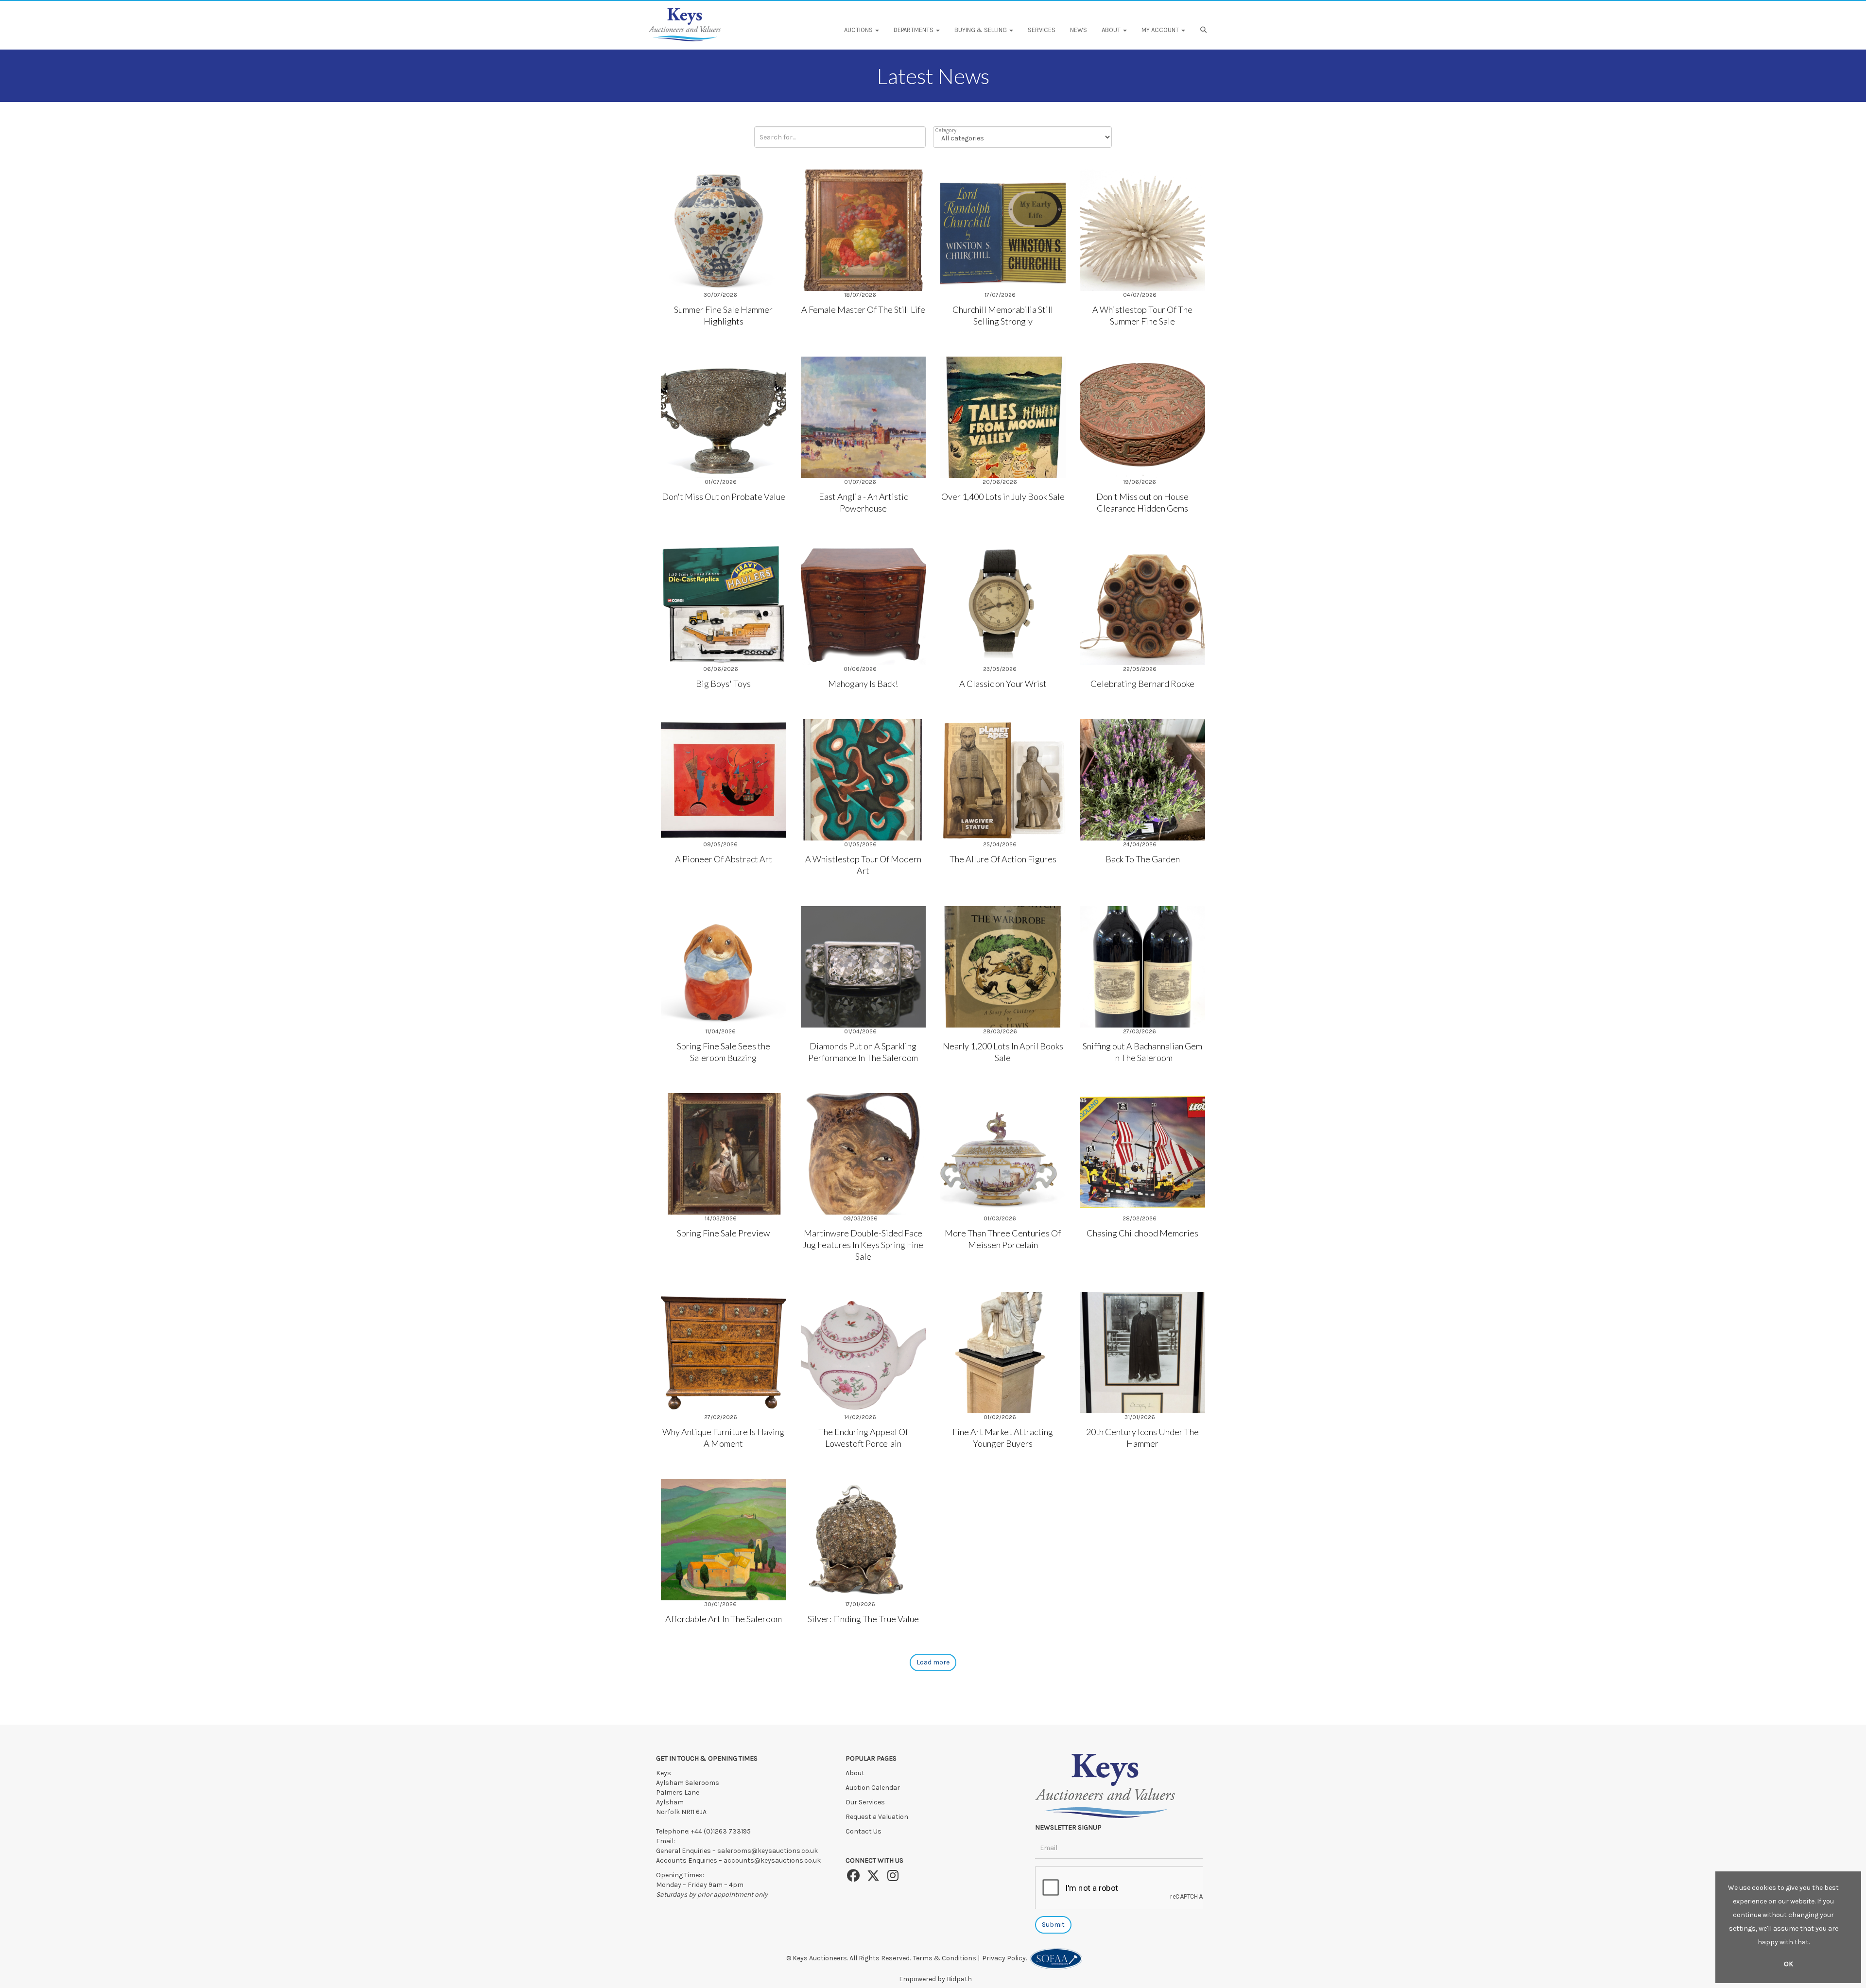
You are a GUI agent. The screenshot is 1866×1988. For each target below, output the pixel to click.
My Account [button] (1161, 30)
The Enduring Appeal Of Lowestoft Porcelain (863, 1438)
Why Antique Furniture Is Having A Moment (723, 1438)
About (855, 1773)
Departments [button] (914, 30)
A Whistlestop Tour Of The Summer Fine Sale (1142, 315)
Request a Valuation (877, 1817)
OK (1788, 1964)
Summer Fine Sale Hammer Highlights (723, 315)
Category (946, 130)
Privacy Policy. (1006, 1958)
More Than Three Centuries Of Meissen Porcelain (1003, 1239)
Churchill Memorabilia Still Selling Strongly (1003, 315)
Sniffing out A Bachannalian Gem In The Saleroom (1142, 1052)
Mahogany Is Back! (863, 684)
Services (1042, 30)
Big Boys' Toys (723, 684)
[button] (1205, 30)
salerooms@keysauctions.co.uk (768, 1851)
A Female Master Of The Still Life (863, 309)
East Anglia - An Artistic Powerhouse (863, 502)
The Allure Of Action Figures (1003, 859)
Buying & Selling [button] (981, 30)
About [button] (1112, 30)
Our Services (865, 1802)
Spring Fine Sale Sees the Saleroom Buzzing (724, 1052)
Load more (933, 1662)
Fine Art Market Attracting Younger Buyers (1003, 1438)
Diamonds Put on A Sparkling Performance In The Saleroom (863, 1052)
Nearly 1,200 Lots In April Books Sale (1003, 1052)
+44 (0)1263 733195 (721, 1831)
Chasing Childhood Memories (1142, 1233)
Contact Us (864, 1831)
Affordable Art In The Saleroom (724, 1619)
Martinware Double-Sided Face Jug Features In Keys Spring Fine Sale (863, 1245)
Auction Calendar (873, 1788)
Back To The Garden (1143, 859)
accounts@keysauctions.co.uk (772, 1860)
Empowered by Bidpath (935, 1979)
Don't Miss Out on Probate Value (724, 497)
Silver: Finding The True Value (863, 1619)
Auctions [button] (859, 30)
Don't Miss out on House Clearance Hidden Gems (1142, 502)
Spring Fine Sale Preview (723, 1233)
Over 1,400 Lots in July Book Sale (1003, 497)
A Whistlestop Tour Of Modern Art (863, 865)
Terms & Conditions (945, 1958)
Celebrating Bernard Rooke (1142, 684)
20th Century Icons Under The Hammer (1142, 1438)
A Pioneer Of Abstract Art (724, 859)
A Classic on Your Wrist (1003, 684)
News (1079, 30)
